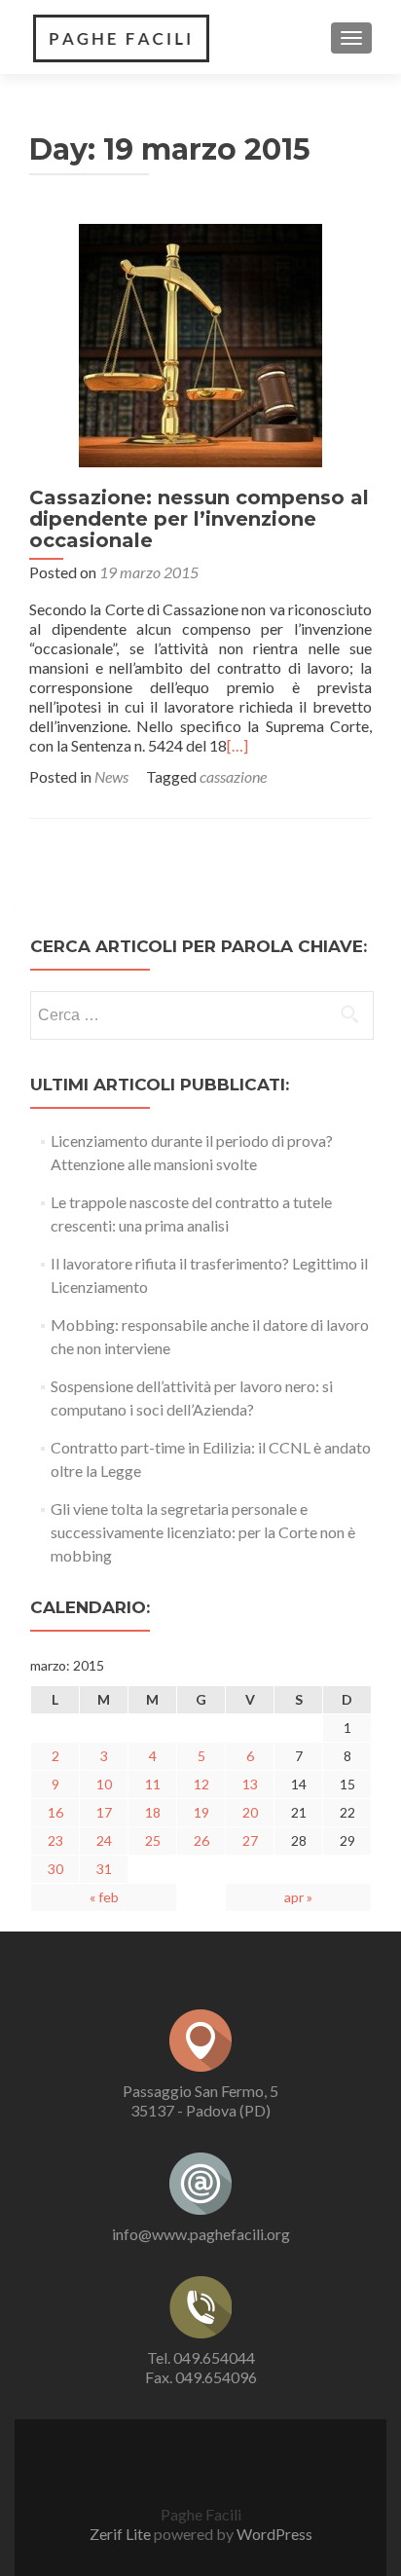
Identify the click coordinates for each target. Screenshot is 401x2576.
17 (104, 1812)
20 (250, 1812)
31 (104, 1869)
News (111, 776)
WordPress (274, 2534)
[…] (237, 745)
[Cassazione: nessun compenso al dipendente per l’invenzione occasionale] (200, 343)
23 (55, 1840)
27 (250, 1840)
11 (153, 1784)
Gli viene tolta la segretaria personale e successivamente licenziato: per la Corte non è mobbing (203, 1532)
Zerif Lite (120, 2534)
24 (104, 1840)
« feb (104, 1897)
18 (153, 1812)
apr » (298, 1897)
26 (201, 1840)
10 (104, 1784)
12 (201, 1784)
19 (201, 1812)
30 (55, 1869)
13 (250, 1784)
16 (55, 1812)
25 (153, 1840)
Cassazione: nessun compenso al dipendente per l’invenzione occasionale (199, 519)
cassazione (233, 776)
